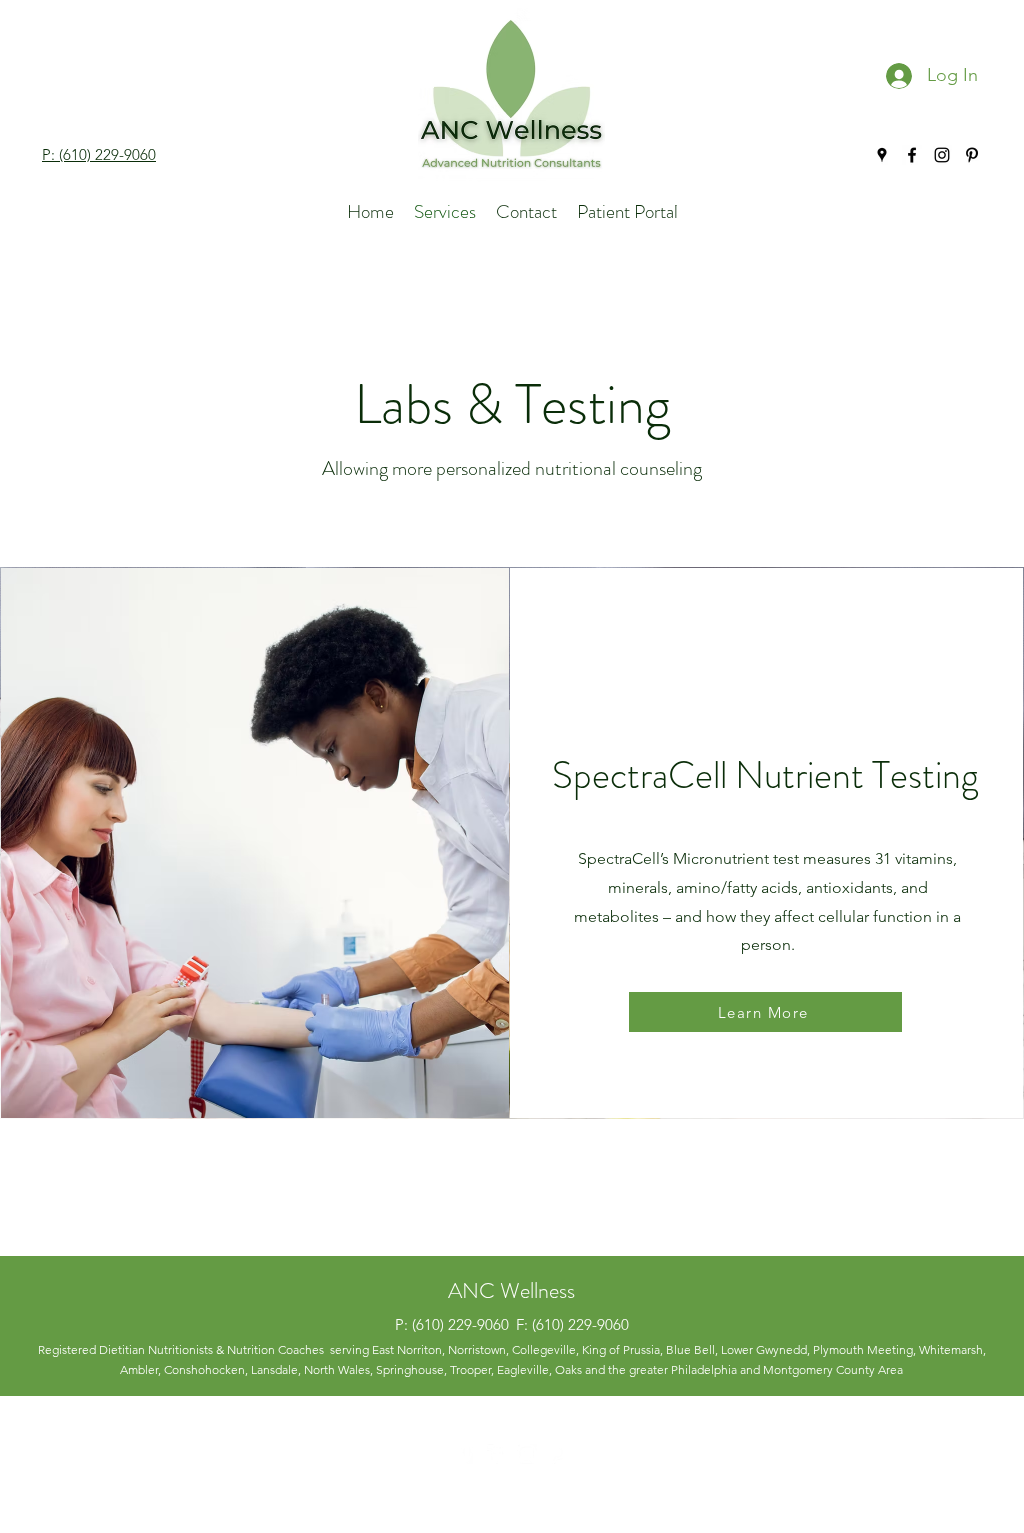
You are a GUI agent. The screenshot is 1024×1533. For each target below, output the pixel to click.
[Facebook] (912, 155)
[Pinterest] (972, 155)
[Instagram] (942, 155)
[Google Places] (882, 155)
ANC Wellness (511, 1290)
